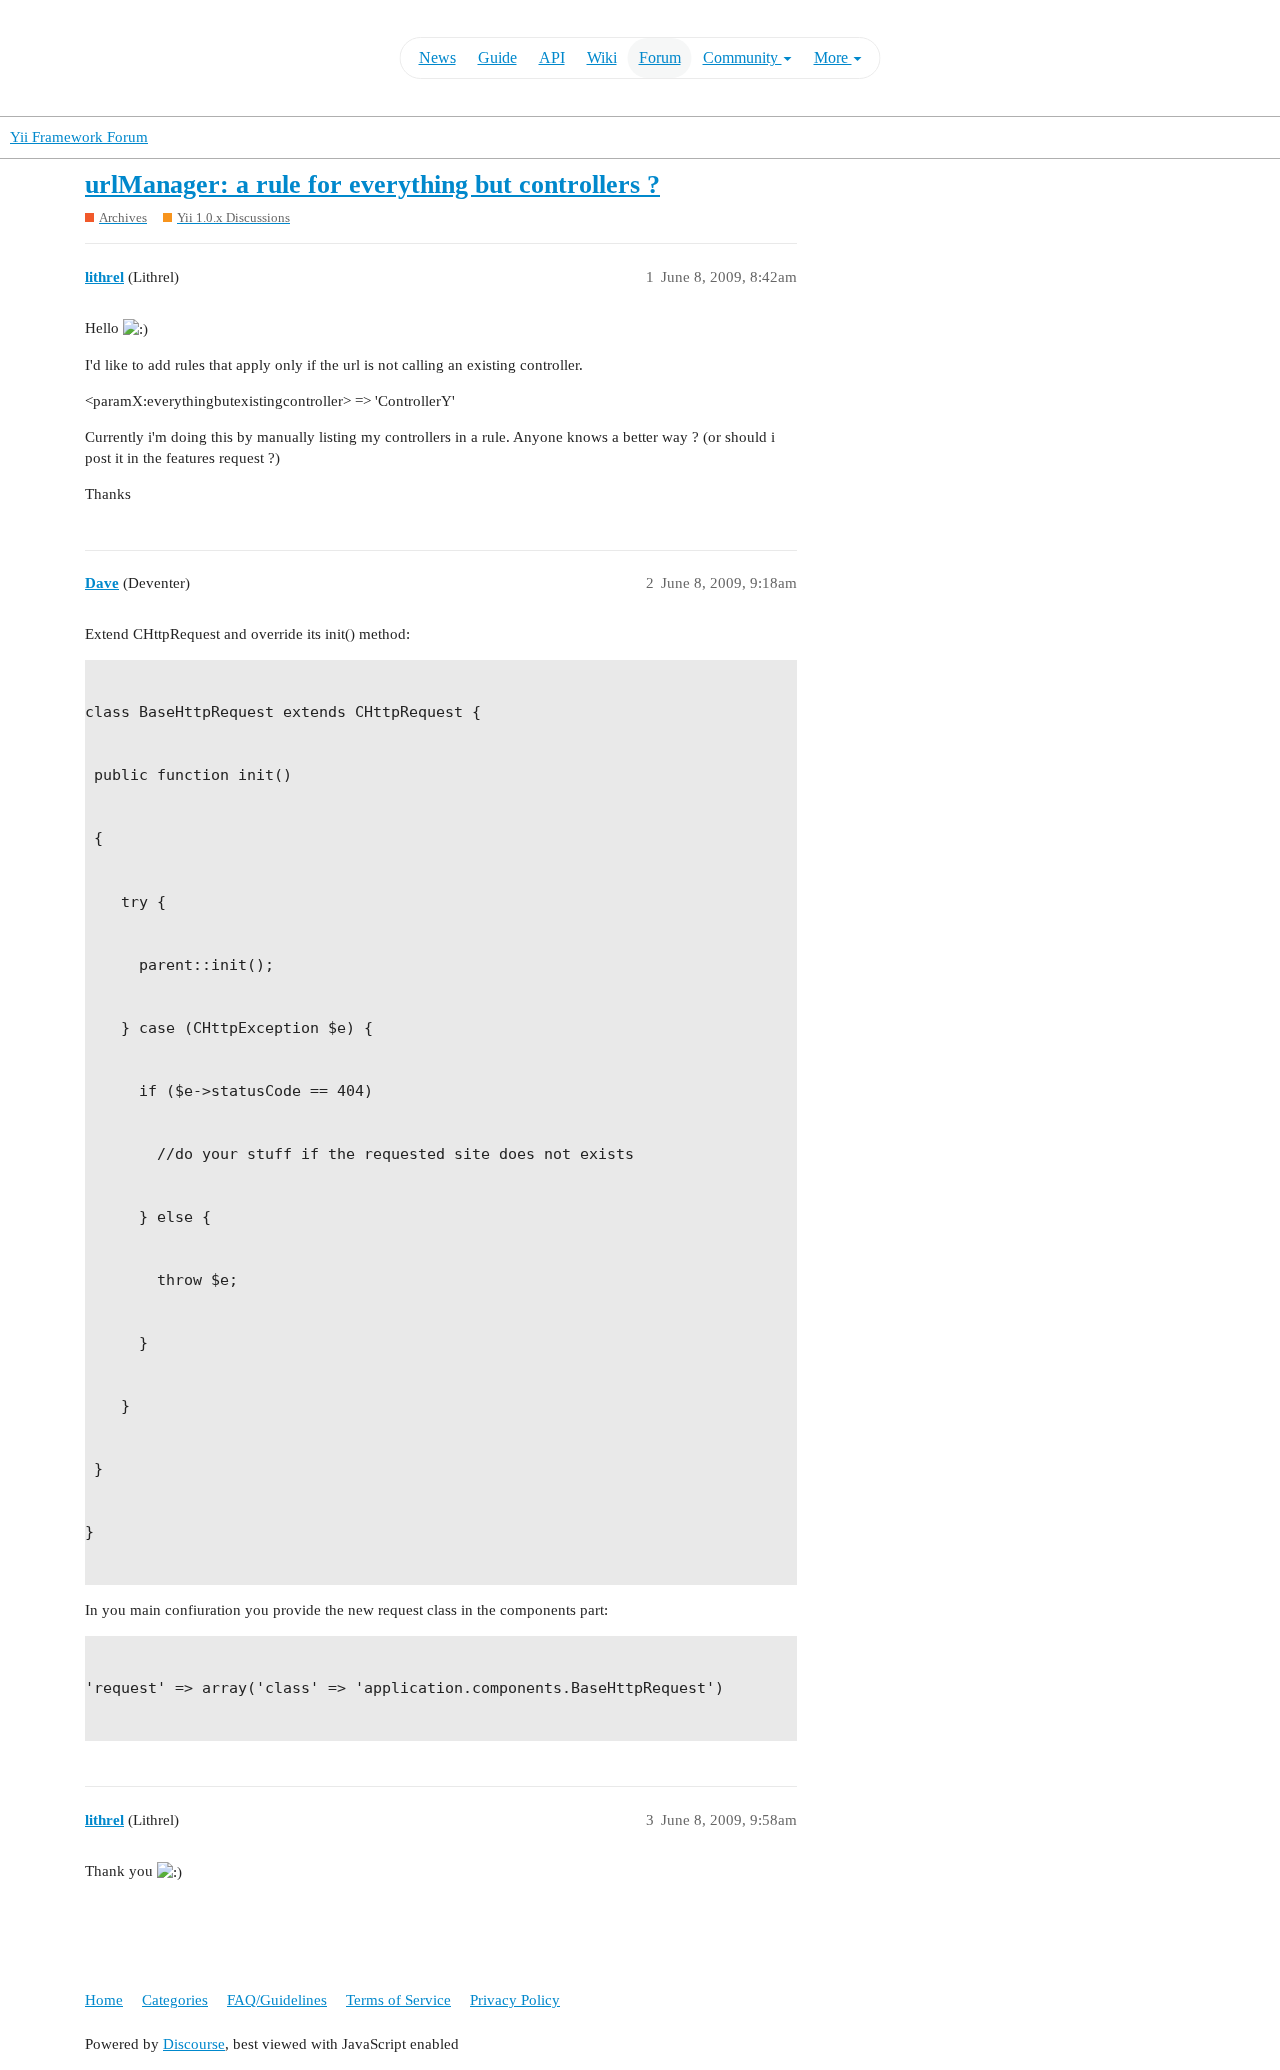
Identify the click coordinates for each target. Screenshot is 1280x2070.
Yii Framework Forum (79, 137)
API (552, 57)
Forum (660, 57)
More (833, 57)
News (437, 57)
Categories (175, 2000)
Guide (497, 57)
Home (104, 2000)
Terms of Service (398, 2000)
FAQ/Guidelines (277, 2000)
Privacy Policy (515, 2000)
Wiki (602, 57)
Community (742, 57)
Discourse (194, 2044)
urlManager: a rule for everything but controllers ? (372, 184)
